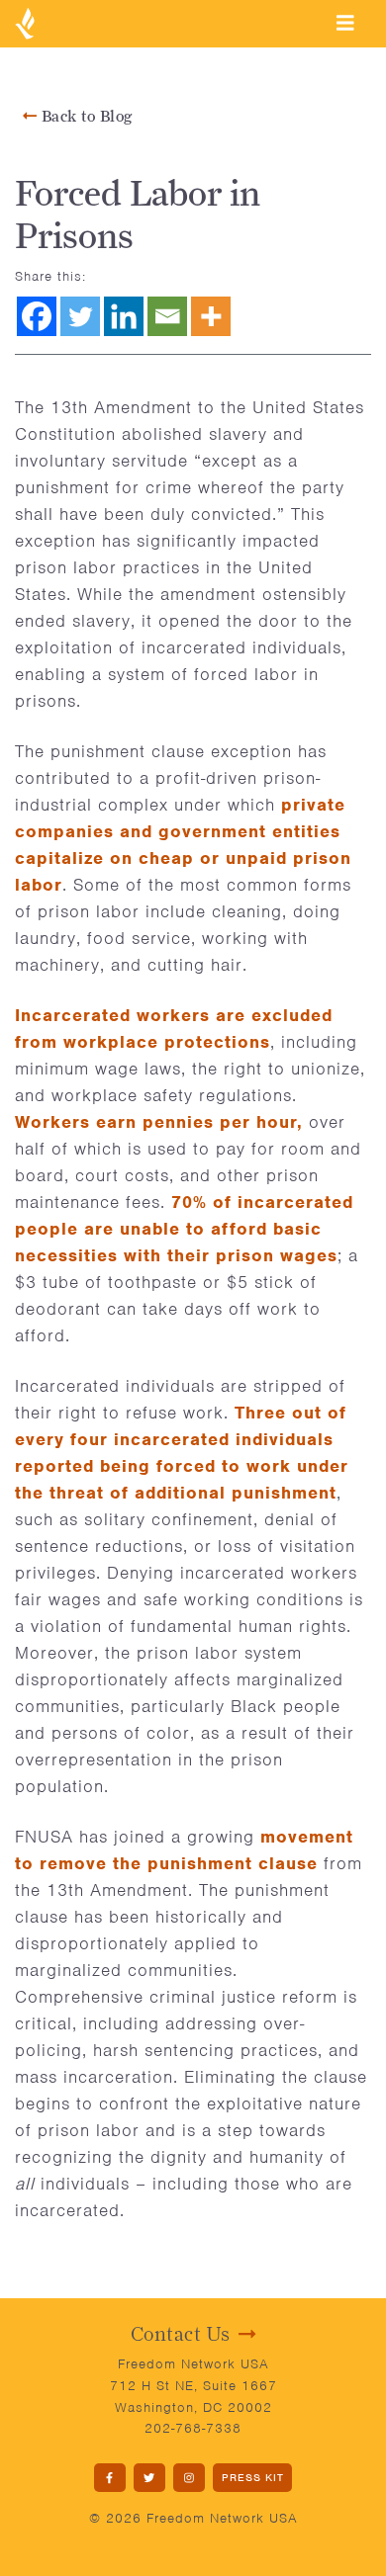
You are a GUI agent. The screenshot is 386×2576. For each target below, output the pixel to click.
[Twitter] (80, 316)
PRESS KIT (253, 2477)
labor (39, 885)
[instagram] (189, 2478)
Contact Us (181, 2334)
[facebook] (110, 2478)
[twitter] (149, 2478)
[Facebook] (37, 316)
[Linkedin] (124, 316)
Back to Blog (85, 116)
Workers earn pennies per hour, (162, 1122)
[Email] (167, 316)
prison (322, 858)
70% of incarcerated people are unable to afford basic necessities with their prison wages (184, 1229)
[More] (211, 316)
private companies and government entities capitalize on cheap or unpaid (180, 831)
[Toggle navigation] (345, 23)
